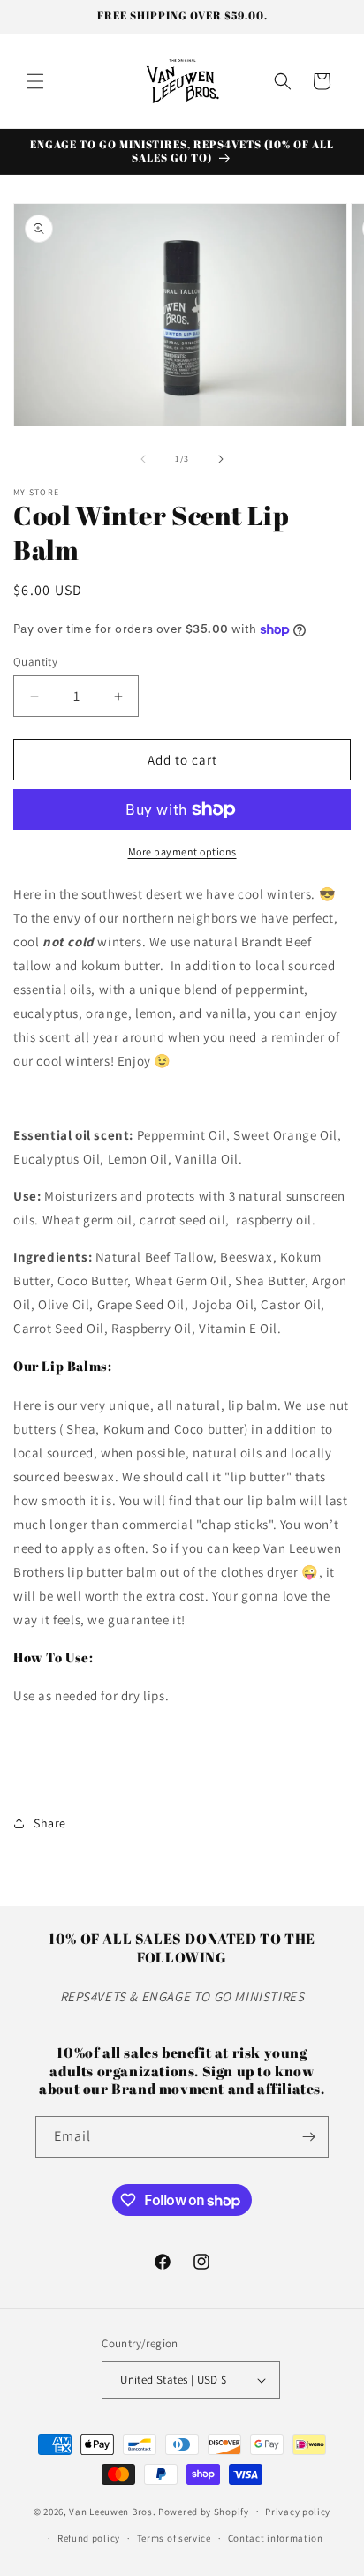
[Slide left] (143, 459)
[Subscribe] (308, 2137)
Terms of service (174, 2538)
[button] (35, 81)
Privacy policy (298, 2512)
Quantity (35, 662)
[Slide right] (221, 459)
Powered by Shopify (204, 2511)
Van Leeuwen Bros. (112, 2511)
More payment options (182, 851)
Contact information (276, 2538)
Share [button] (50, 1823)
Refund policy (89, 2538)
